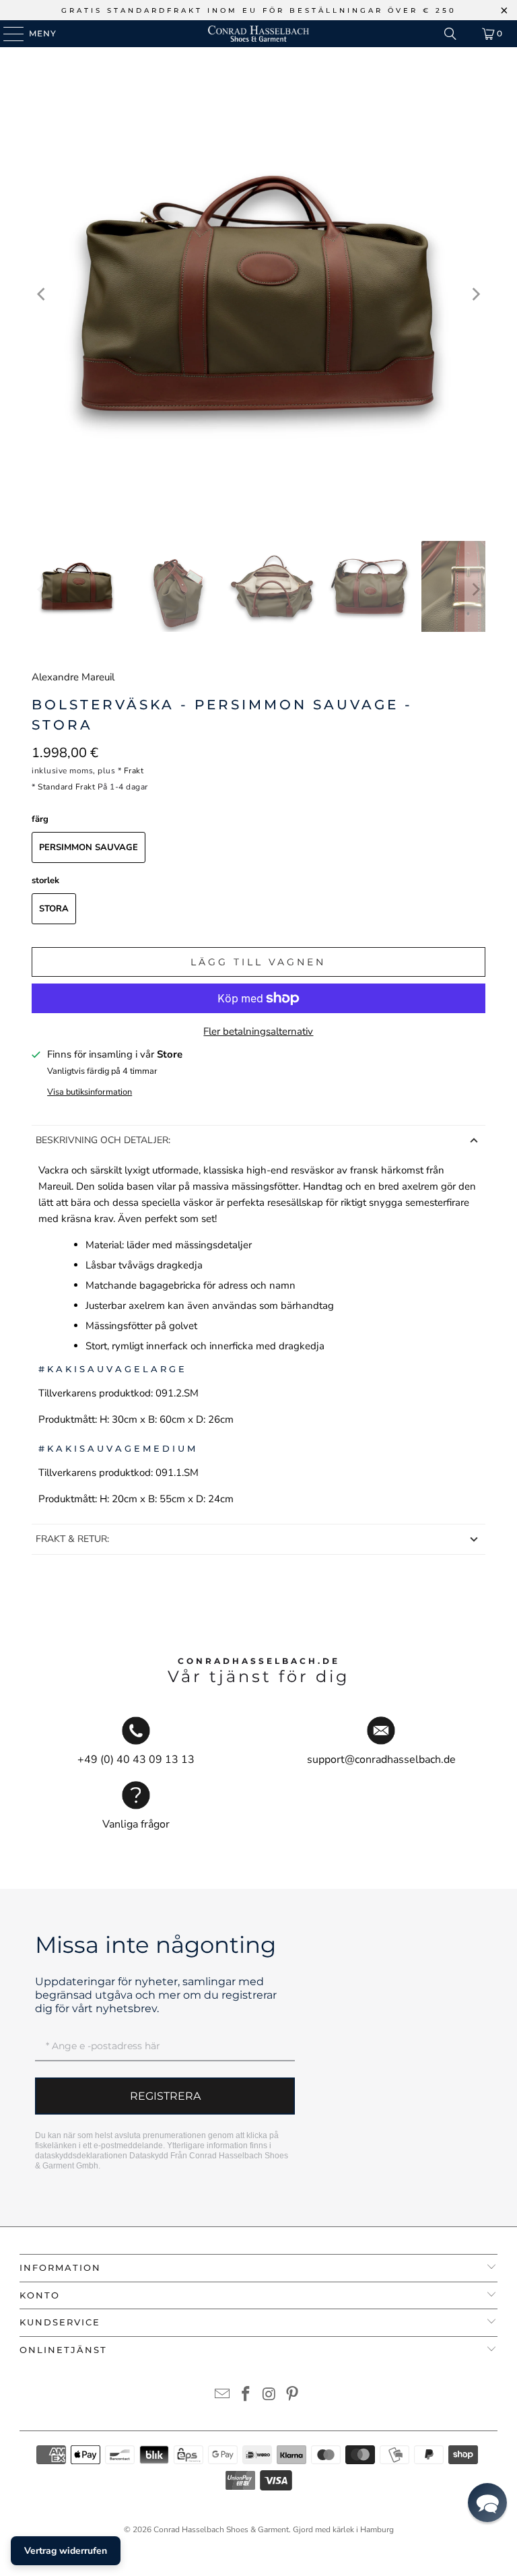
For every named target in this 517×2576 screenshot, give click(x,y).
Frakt (134, 771)
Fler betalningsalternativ (258, 1031)
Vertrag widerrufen (66, 2551)
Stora (54, 909)
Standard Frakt (66, 787)
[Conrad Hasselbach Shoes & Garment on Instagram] (270, 2396)
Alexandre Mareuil (73, 677)
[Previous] (42, 294)
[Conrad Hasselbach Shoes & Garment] (258, 34)
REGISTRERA (165, 2096)
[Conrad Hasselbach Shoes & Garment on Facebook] (246, 2396)
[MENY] (7, 34)
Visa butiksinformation (90, 1092)
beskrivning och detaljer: (103, 1140)
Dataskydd (149, 2156)
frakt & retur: (72, 1539)
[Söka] (450, 34)
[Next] (475, 294)
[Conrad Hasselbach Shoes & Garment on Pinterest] (293, 2396)
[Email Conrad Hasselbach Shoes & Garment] (223, 2396)
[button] (487, 2503)
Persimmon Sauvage (89, 847)
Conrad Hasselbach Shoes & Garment (221, 2530)
